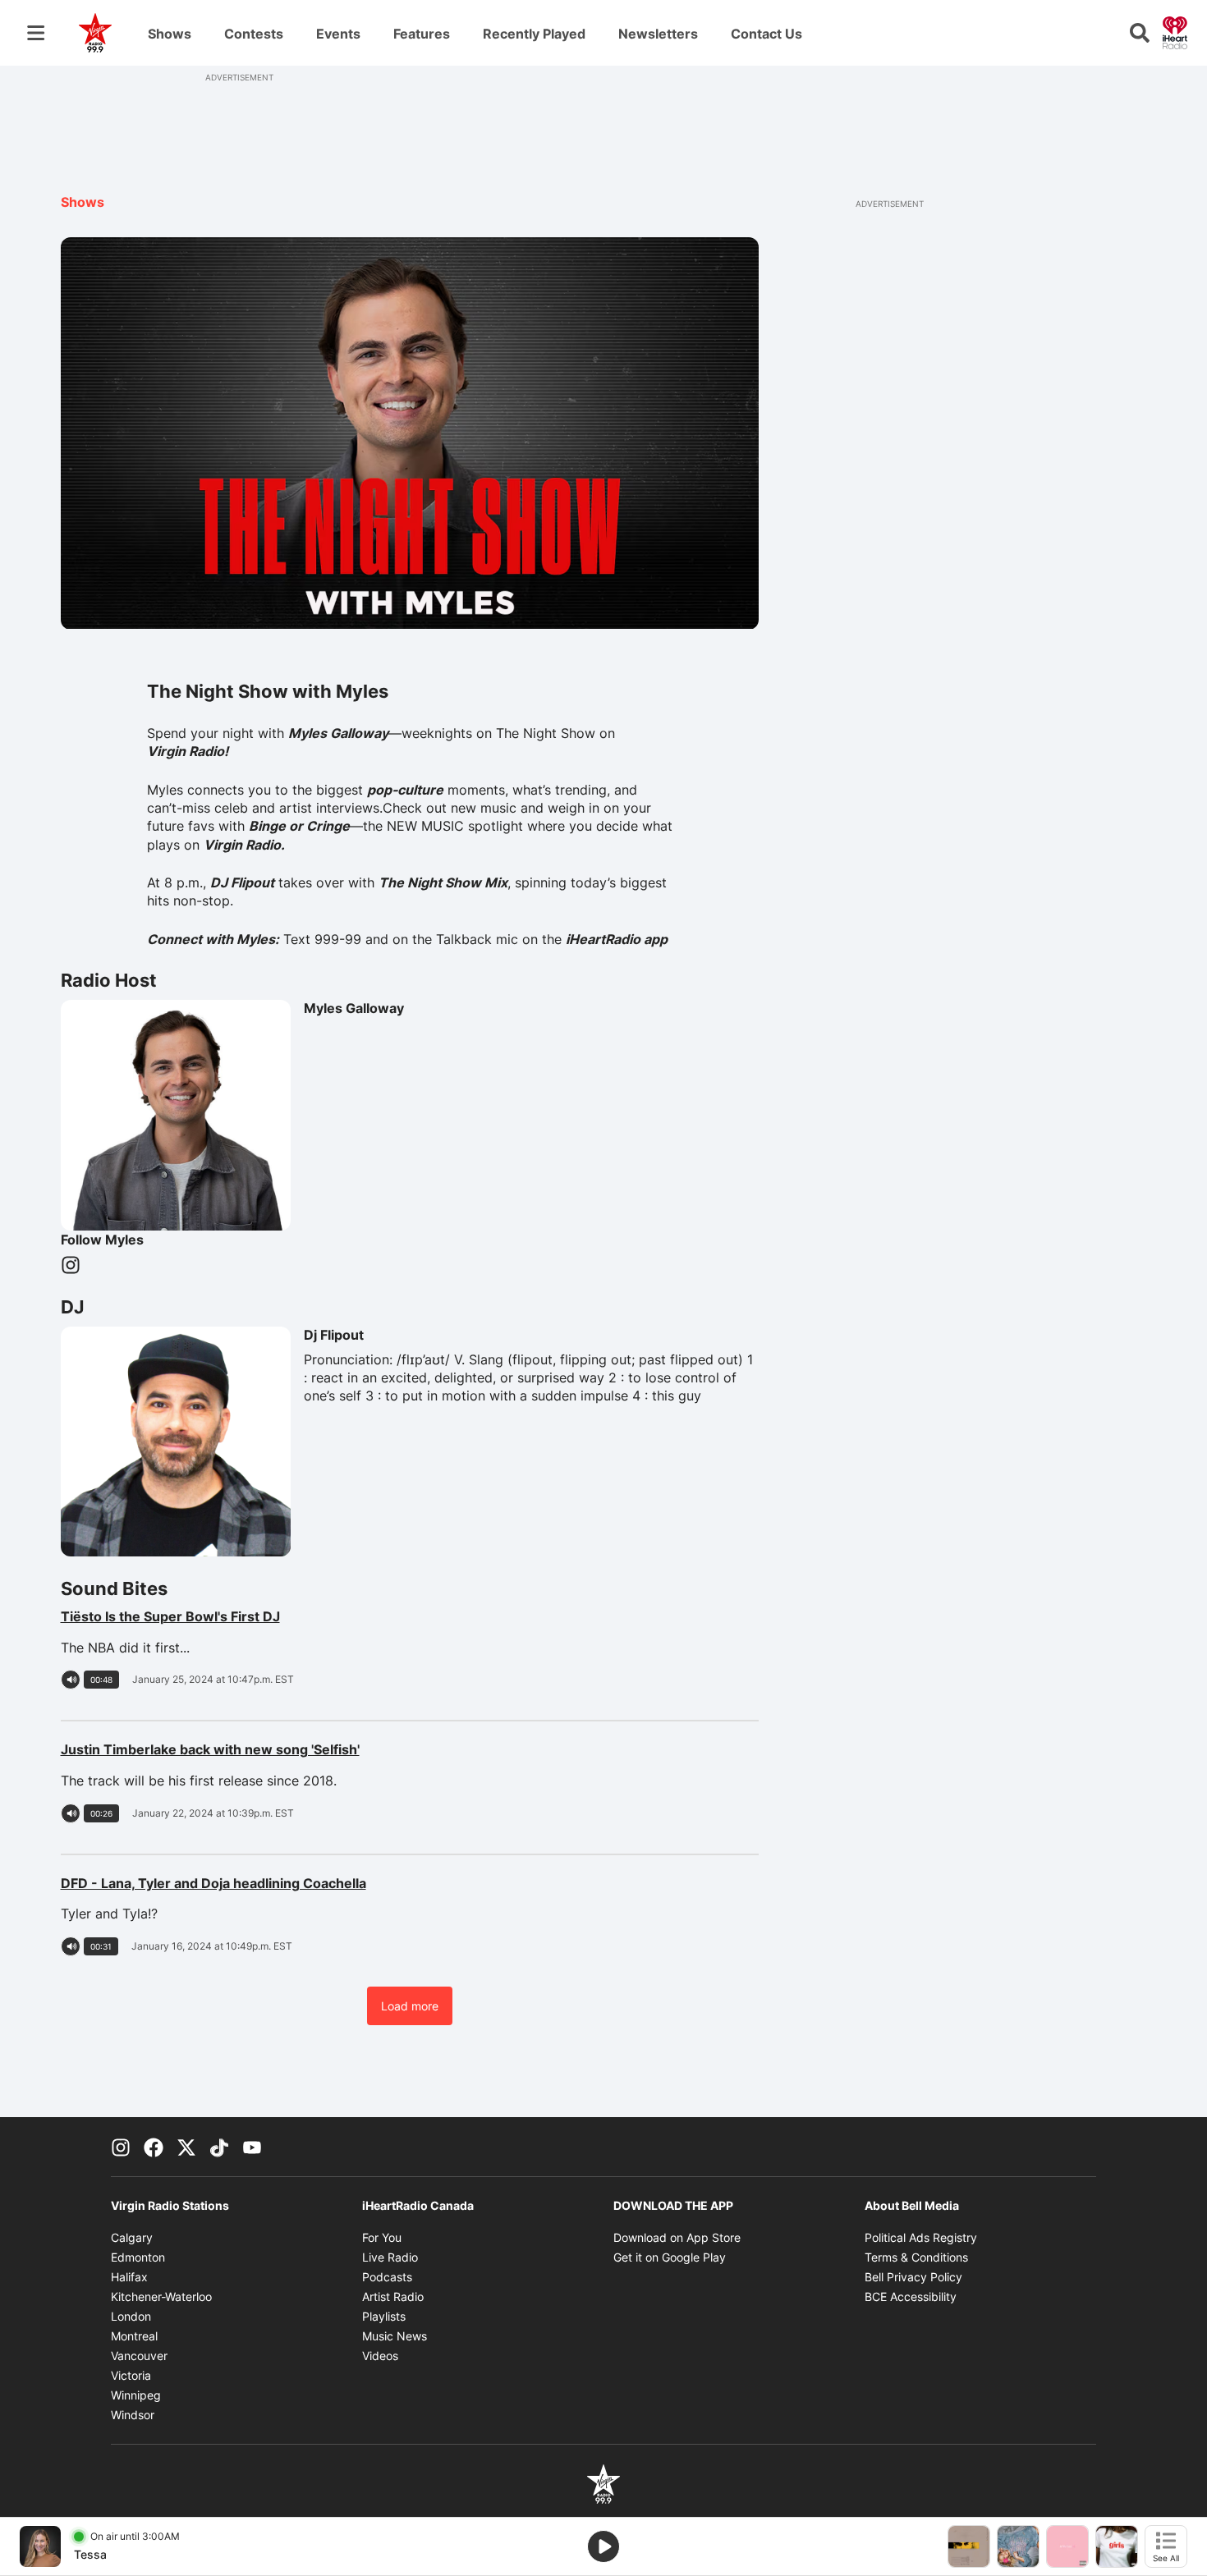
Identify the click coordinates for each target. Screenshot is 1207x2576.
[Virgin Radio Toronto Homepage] (95, 33)
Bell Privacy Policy (913, 2277)
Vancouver (139, 2356)
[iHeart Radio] (1175, 31)
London (131, 2316)
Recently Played (534, 34)
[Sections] (36, 33)
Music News (395, 2336)
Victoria (131, 2375)
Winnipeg (136, 2395)
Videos (380, 2356)
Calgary (132, 2237)
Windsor (133, 2415)
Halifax (129, 2277)
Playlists (384, 2316)
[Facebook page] (154, 2147)
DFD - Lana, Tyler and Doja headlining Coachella (277, 1883)
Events (338, 34)
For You (382, 2237)
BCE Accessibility (911, 2296)
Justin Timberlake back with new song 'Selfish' (277, 1749)
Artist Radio (393, 2296)
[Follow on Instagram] (71, 1265)
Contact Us (766, 34)
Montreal (134, 2336)
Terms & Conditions (916, 2257)
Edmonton (138, 2257)
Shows (170, 34)
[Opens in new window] (40, 2546)
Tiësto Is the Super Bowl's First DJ (242, 1616)
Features (422, 34)
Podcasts (387, 2277)
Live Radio (390, 2257)
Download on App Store (677, 2237)
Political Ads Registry (921, 2237)
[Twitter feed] (186, 2147)
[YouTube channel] (252, 2147)
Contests (254, 34)
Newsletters (658, 34)
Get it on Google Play (670, 2257)
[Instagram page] (121, 2147)
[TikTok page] (219, 2147)
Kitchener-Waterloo (161, 2296)
